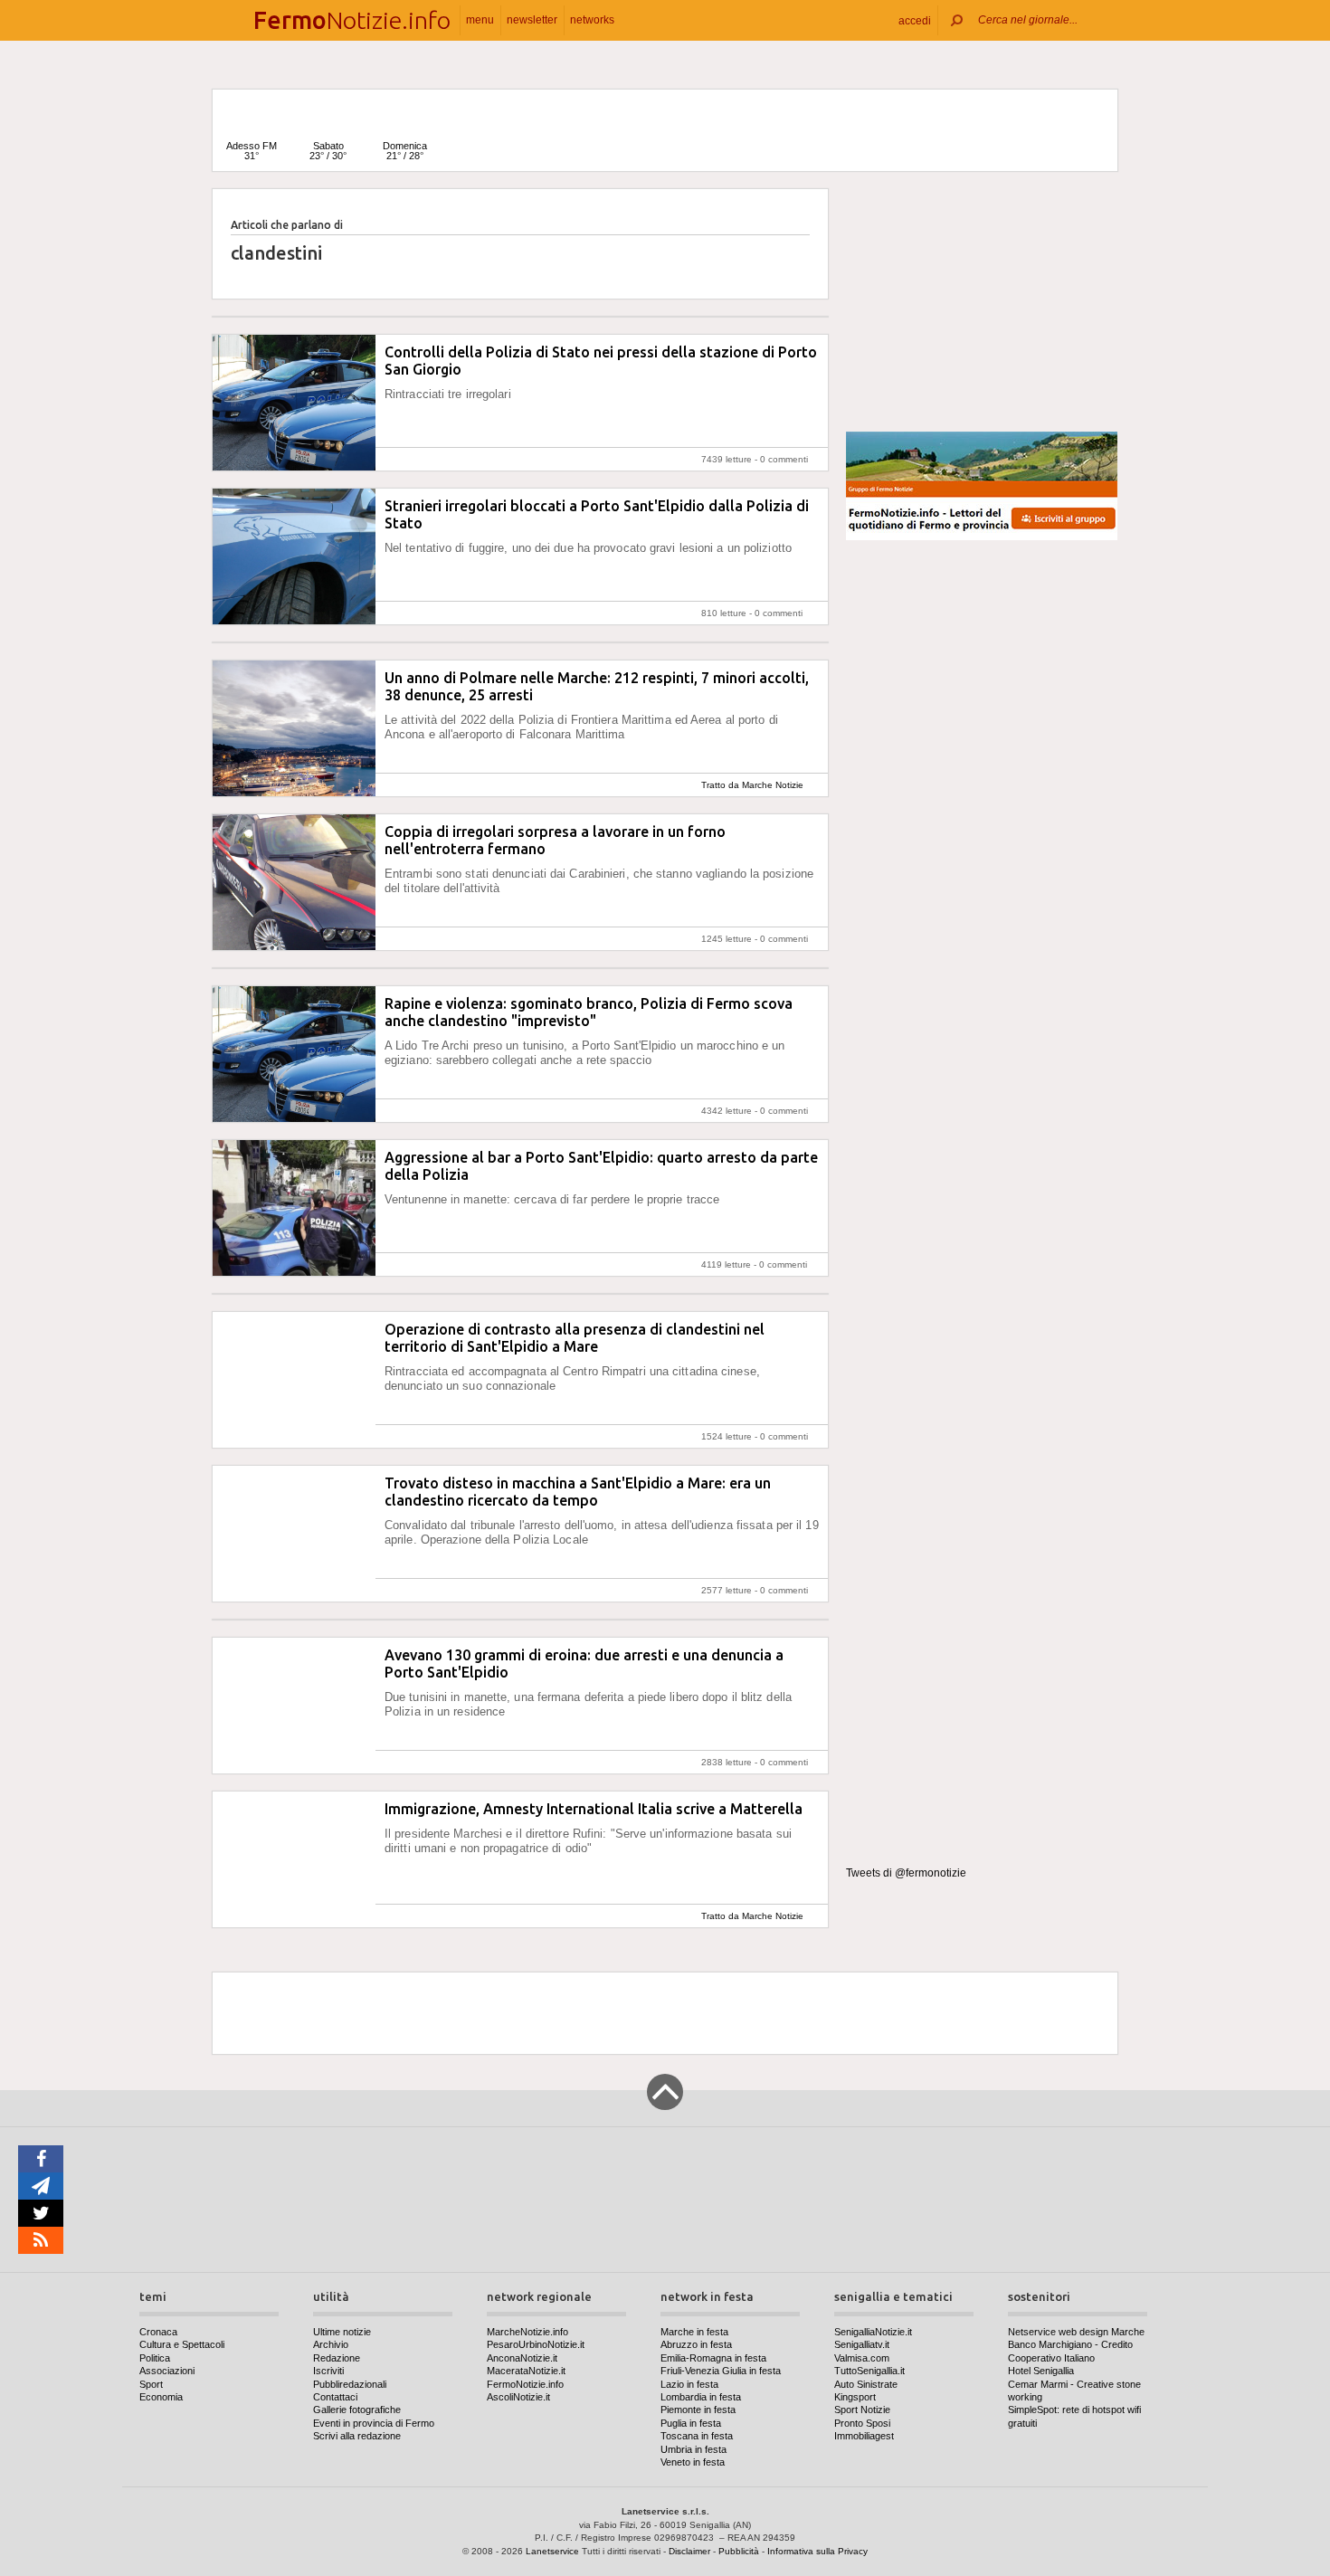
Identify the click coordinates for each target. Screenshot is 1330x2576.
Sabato (328, 151)
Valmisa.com (862, 2358)
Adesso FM (252, 151)
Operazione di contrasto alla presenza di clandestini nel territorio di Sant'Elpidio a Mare (575, 1338)
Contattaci (335, 2397)
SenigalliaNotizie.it (873, 2332)
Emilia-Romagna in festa (713, 2358)
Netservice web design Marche (1076, 2332)
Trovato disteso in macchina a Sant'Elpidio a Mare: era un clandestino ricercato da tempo (578, 1492)
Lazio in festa (689, 2384)
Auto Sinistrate (866, 2384)
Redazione (337, 2358)
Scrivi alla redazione (357, 2436)
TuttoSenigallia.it (869, 2371)
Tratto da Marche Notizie (752, 785)
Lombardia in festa (701, 2397)
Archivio (331, 2344)
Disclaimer (689, 2551)
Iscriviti (328, 2371)
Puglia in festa (691, 2423)
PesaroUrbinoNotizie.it (536, 2344)
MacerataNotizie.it (526, 2371)
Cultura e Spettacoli (182, 2344)
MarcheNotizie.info (527, 2332)
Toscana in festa (697, 2436)
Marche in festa (694, 2332)
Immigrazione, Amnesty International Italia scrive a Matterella (594, 1809)
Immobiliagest (864, 2436)
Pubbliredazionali (350, 2384)
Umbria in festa (693, 2449)
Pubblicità (739, 2551)
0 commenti (784, 459)
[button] (915, 20)
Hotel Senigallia (1041, 2371)
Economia (161, 2397)
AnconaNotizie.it (522, 2358)
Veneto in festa (693, 2462)
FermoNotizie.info (525, 2384)
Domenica (405, 151)
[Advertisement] (982, 302)
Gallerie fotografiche (357, 2410)
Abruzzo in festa (696, 2344)
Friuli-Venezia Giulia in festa (721, 2371)
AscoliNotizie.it (518, 2397)
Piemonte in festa (698, 2410)
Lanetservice (552, 2551)
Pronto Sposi (862, 2423)
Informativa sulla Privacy (817, 2551)
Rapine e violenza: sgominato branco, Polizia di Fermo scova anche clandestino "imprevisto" (589, 1012)
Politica (155, 2358)
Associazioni (167, 2371)
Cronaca (158, 2332)
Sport (151, 2384)
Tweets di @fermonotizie (906, 1873)
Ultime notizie (342, 2332)
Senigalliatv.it (862, 2344)
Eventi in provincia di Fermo (374, 2423)
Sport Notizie (862, 2410)
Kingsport (855, 2397)
